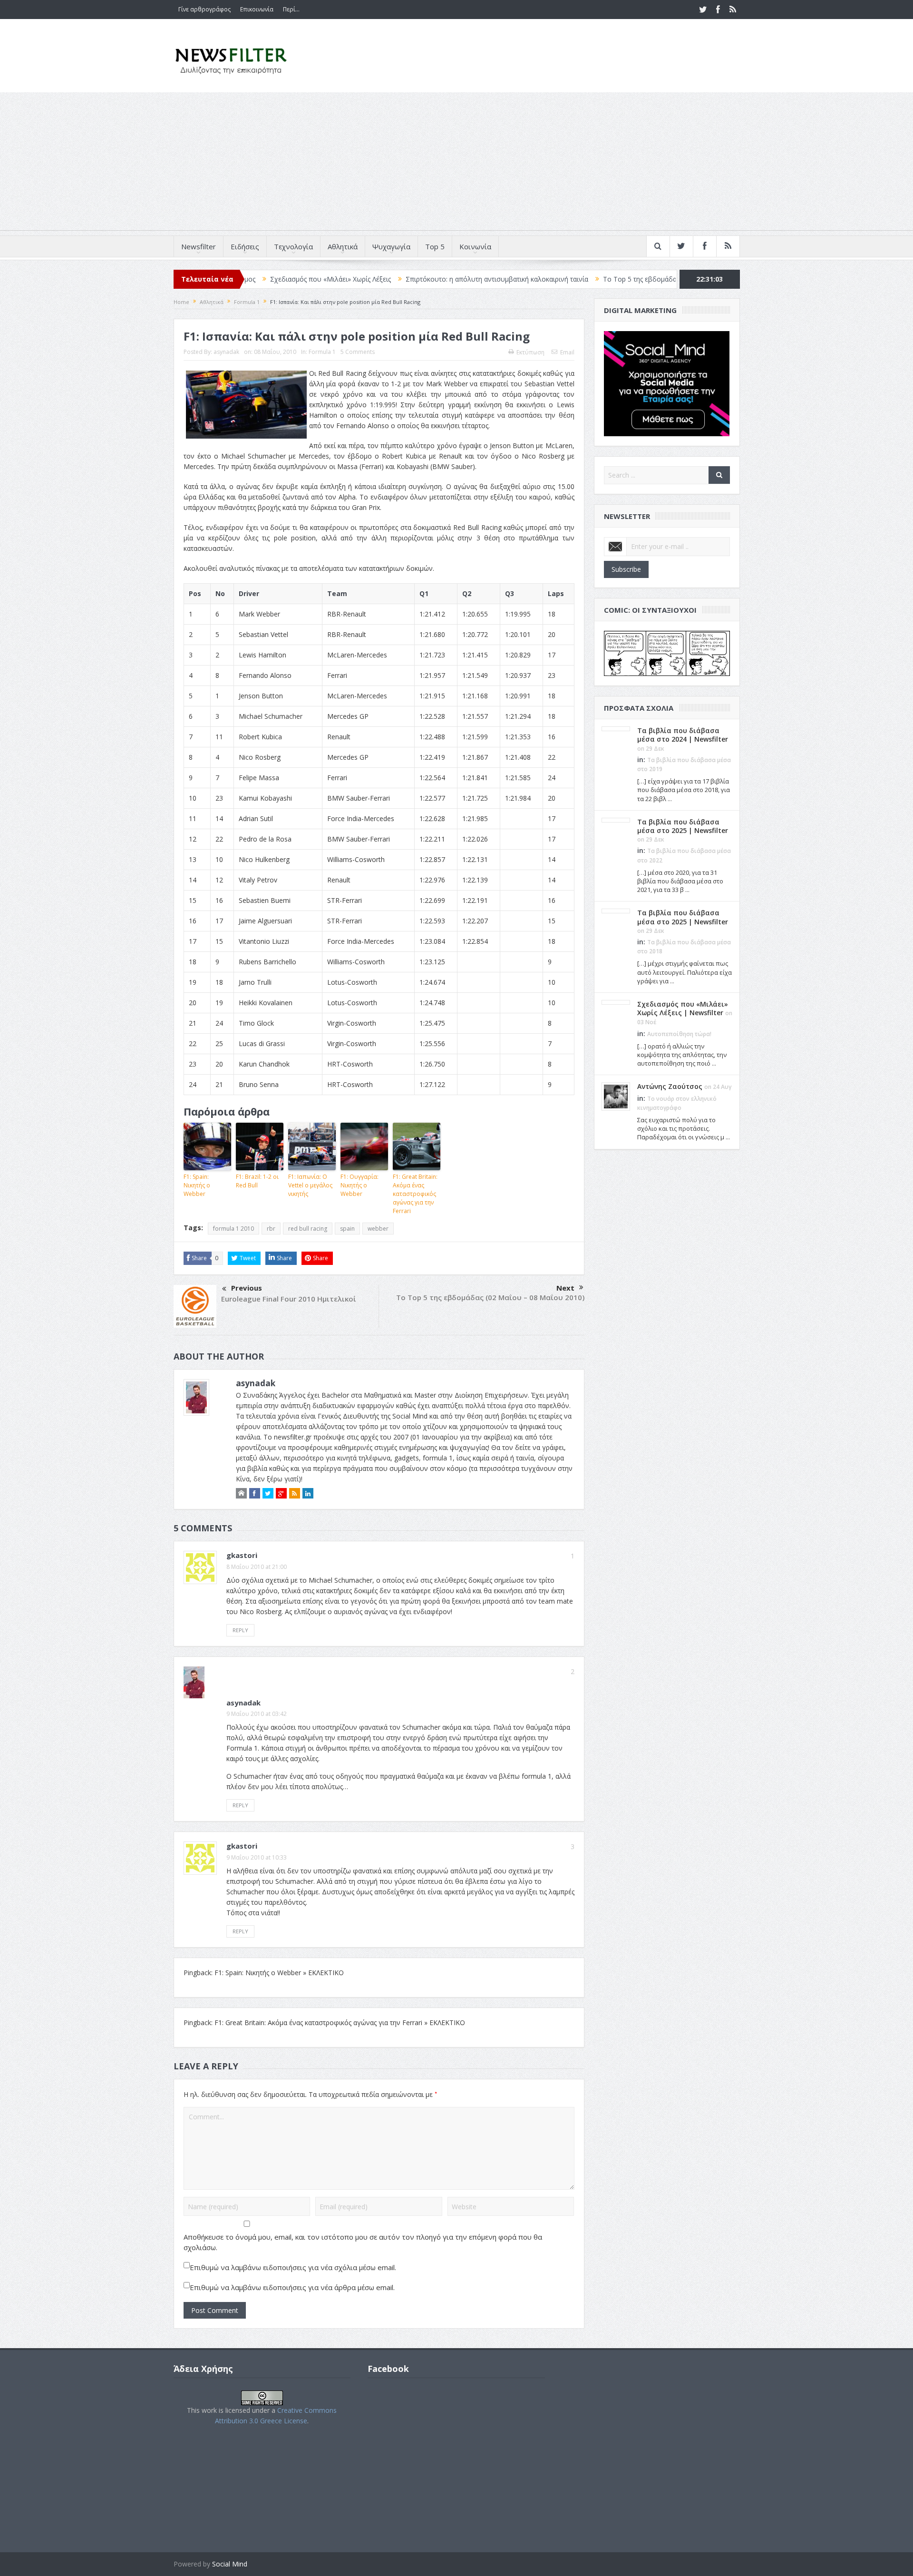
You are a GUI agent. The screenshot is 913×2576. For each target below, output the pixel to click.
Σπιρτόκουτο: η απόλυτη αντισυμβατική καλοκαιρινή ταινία (390, 279)
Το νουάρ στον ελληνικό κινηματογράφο (669, 279)
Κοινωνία (475, 246)
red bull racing (308, 1229)
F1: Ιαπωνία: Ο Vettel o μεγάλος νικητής (310, 1185)
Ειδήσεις (245, 246)
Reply (240, 1630)
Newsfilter (199, 246)
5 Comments (358, 352)
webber (378, 1229)
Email (567, 352)
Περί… (291, 9)
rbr (271, 1229)
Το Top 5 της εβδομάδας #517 (543, 279)
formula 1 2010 (233, 1229)
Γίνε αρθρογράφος (204, 9)
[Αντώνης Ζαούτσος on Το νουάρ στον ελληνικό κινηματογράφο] (616, 1096)
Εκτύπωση (530, 352)
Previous (247, 1288)
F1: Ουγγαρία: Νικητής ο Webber (359, 1185)
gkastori (242, 1555)
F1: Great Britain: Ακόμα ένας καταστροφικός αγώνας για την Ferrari (415, 1194)
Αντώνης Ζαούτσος (670, 1086)
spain (347, 1229)
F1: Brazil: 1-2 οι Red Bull (257, 1181)
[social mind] (667, 383)
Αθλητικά (343, 246)
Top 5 (435, 246)
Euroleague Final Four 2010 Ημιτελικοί (289, 1299)
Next (565, 1288)
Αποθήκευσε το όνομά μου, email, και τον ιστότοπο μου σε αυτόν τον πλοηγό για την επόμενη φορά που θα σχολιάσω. (363, 2242)
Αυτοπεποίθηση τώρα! (679, 1034)
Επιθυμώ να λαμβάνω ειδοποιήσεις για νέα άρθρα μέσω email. (292, 2287)
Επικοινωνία (257, 9)
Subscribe (626, 569)
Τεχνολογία (293, 246)
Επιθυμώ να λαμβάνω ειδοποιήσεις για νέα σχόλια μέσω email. (293, 2267)
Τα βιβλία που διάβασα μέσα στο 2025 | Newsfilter (683, 826)
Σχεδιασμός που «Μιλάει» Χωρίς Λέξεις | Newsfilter (683, 1008)
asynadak (226, 352)
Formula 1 (322, 352)
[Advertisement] (456, 164)
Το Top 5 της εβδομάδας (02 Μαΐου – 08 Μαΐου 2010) (490, 1297)
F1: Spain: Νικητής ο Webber (197, 1185)
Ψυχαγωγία (391, 246)
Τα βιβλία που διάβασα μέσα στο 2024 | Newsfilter (683, 735)
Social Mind (230, 2564)
